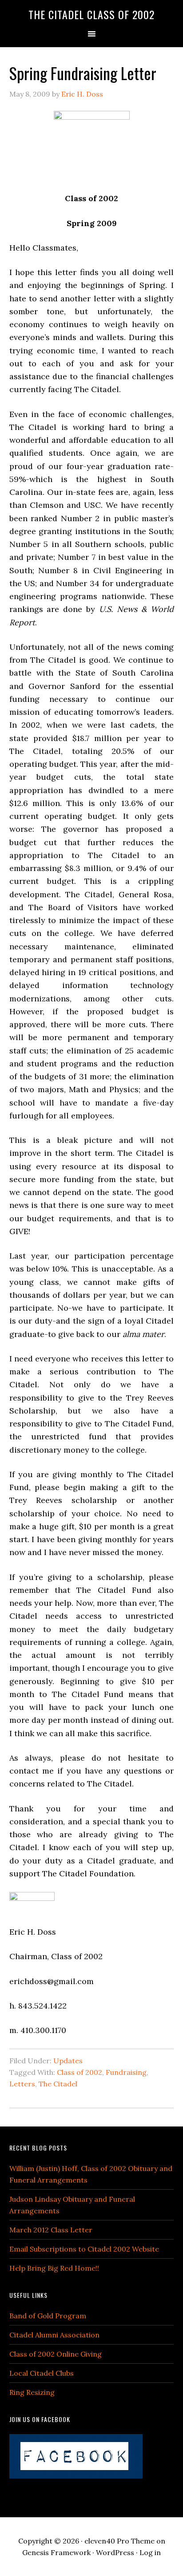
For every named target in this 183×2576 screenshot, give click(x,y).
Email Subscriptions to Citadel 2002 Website (84, 2249)
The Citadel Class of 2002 (91, 14)
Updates (68, 2061)
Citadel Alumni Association (54, 2335)
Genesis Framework (56, 2552)
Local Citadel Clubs (42, 2373)
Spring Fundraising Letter (83, 73)
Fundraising (126, 2072)
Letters (22, 2084)
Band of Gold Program (48, 2316)
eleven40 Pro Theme (119, 2541)
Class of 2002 (80, 2072)
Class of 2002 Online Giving (56, 2354)
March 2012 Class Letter (51, 2230)
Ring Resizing (32, 2392)
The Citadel (58, 2084)
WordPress (115, 2552)
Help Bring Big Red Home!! (54, 2268)
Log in (150, 2552)
